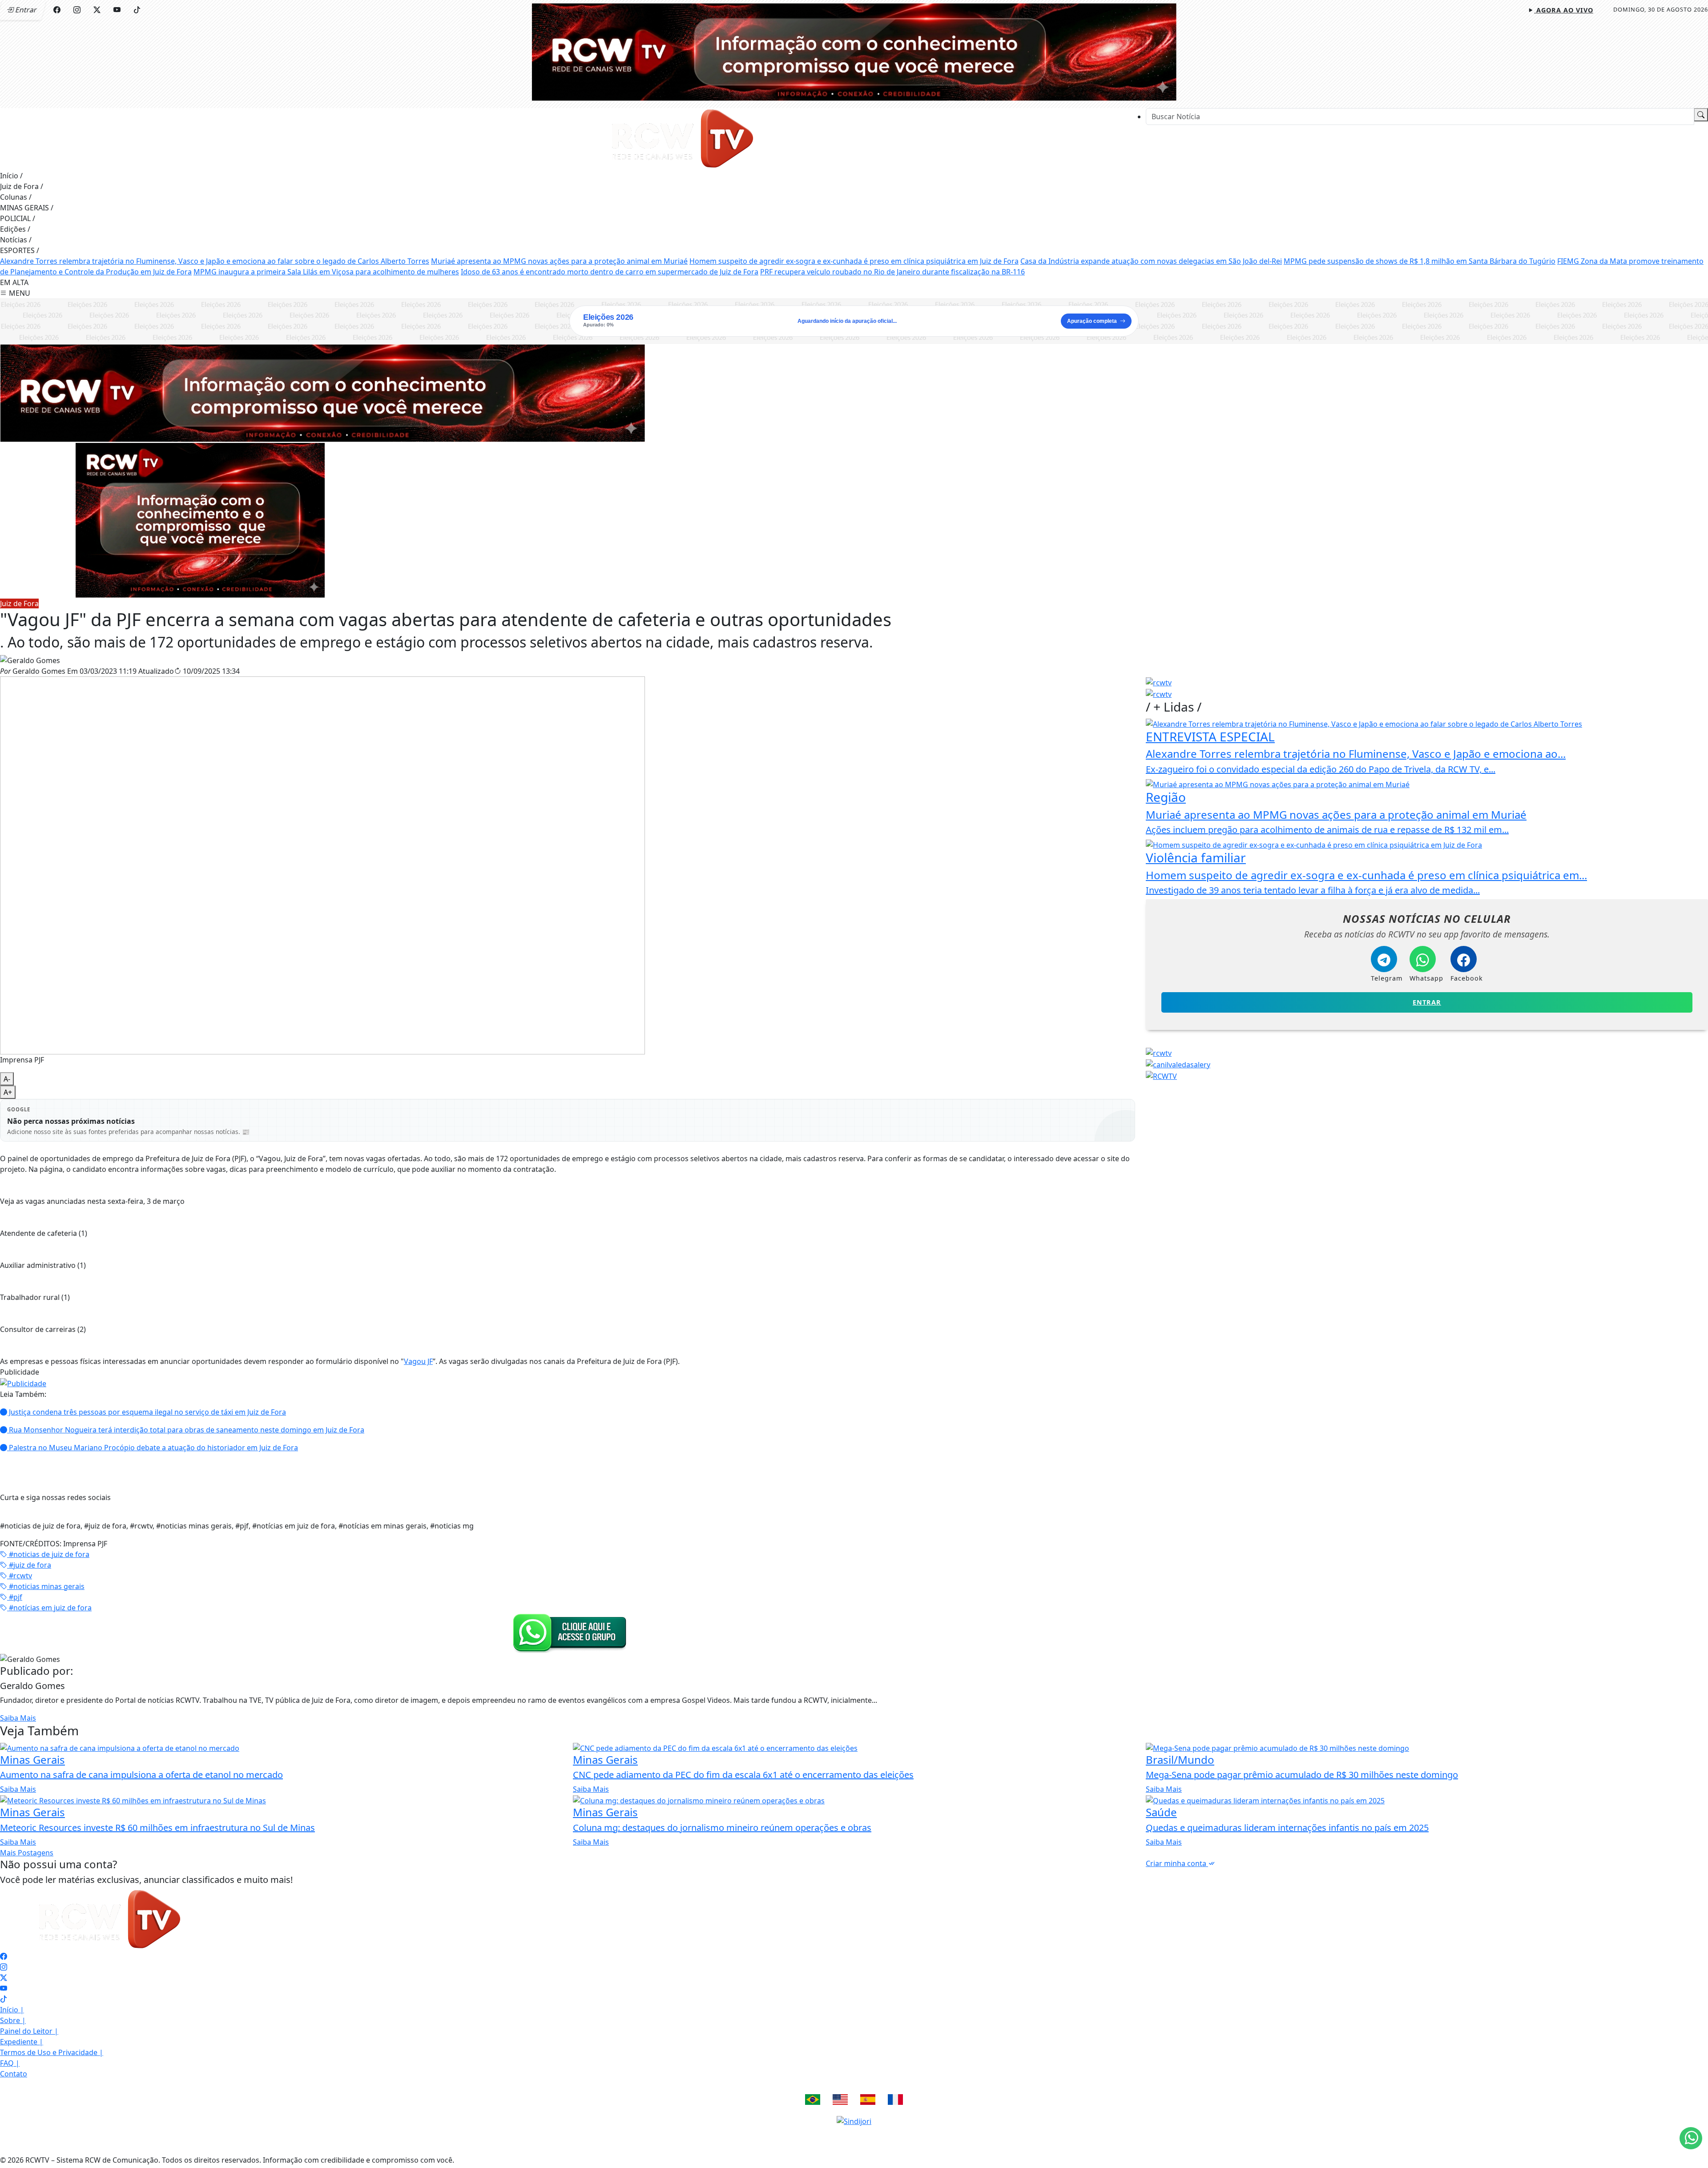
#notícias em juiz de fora (49, 1608)
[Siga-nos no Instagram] (4, 1967)
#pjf (15, 1597)
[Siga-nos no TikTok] (4, 1999)
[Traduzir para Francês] (895, 2100)
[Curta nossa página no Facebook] (4, 1956)
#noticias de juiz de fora (48, 1554)
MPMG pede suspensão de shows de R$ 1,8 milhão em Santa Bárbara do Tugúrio (1420, 261)
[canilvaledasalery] (1178, 1064)
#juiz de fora (29, 1565)
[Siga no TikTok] (137, 10)
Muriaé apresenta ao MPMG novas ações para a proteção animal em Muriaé (559, 261)
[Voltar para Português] (813, 2100)
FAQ (10, 2063)
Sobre (13, 2020)
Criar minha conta (1177, 1863)
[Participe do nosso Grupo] (568, 1632)
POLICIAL (18, 218)
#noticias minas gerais (46, 1586)
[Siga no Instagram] (77, 10)
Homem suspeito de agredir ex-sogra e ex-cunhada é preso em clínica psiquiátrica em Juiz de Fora (854, 261)
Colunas (16, 197)
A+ (8, 1092)
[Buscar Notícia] (1701, 115)
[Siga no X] (97, 10)
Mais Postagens (27, 1853)
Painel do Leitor (29, 2031)
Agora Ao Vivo (1564, 10)
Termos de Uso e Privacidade (52, 2052)
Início (11, 176)
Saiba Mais (18, 1718)
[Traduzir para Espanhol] (868, 2100)
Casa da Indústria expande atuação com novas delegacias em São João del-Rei (1151, 261)
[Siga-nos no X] (4, 1978)
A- (7, 1079)
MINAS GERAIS (27, 208)
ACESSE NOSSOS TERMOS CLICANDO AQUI (574, 2151)
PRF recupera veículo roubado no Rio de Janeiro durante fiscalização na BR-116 (892, 272)
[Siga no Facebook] (57, 10)
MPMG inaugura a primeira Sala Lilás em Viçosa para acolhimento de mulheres (326, 272)
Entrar (1427, 1002)
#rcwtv (20, 1576)
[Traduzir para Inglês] (840, 2100)
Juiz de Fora (22, 186)
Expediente (22, 2042)
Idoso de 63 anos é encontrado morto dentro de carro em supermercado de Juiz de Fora (610, 272)
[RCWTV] (854, 51)
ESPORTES (20, 250)
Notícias (16, 240)
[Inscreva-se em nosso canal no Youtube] (4, 1988)
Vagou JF (418, 1361)
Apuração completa (1092, 321)
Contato (14, 2074)
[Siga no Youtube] (117, 10)
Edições (15, 229)
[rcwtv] (322, 392)
